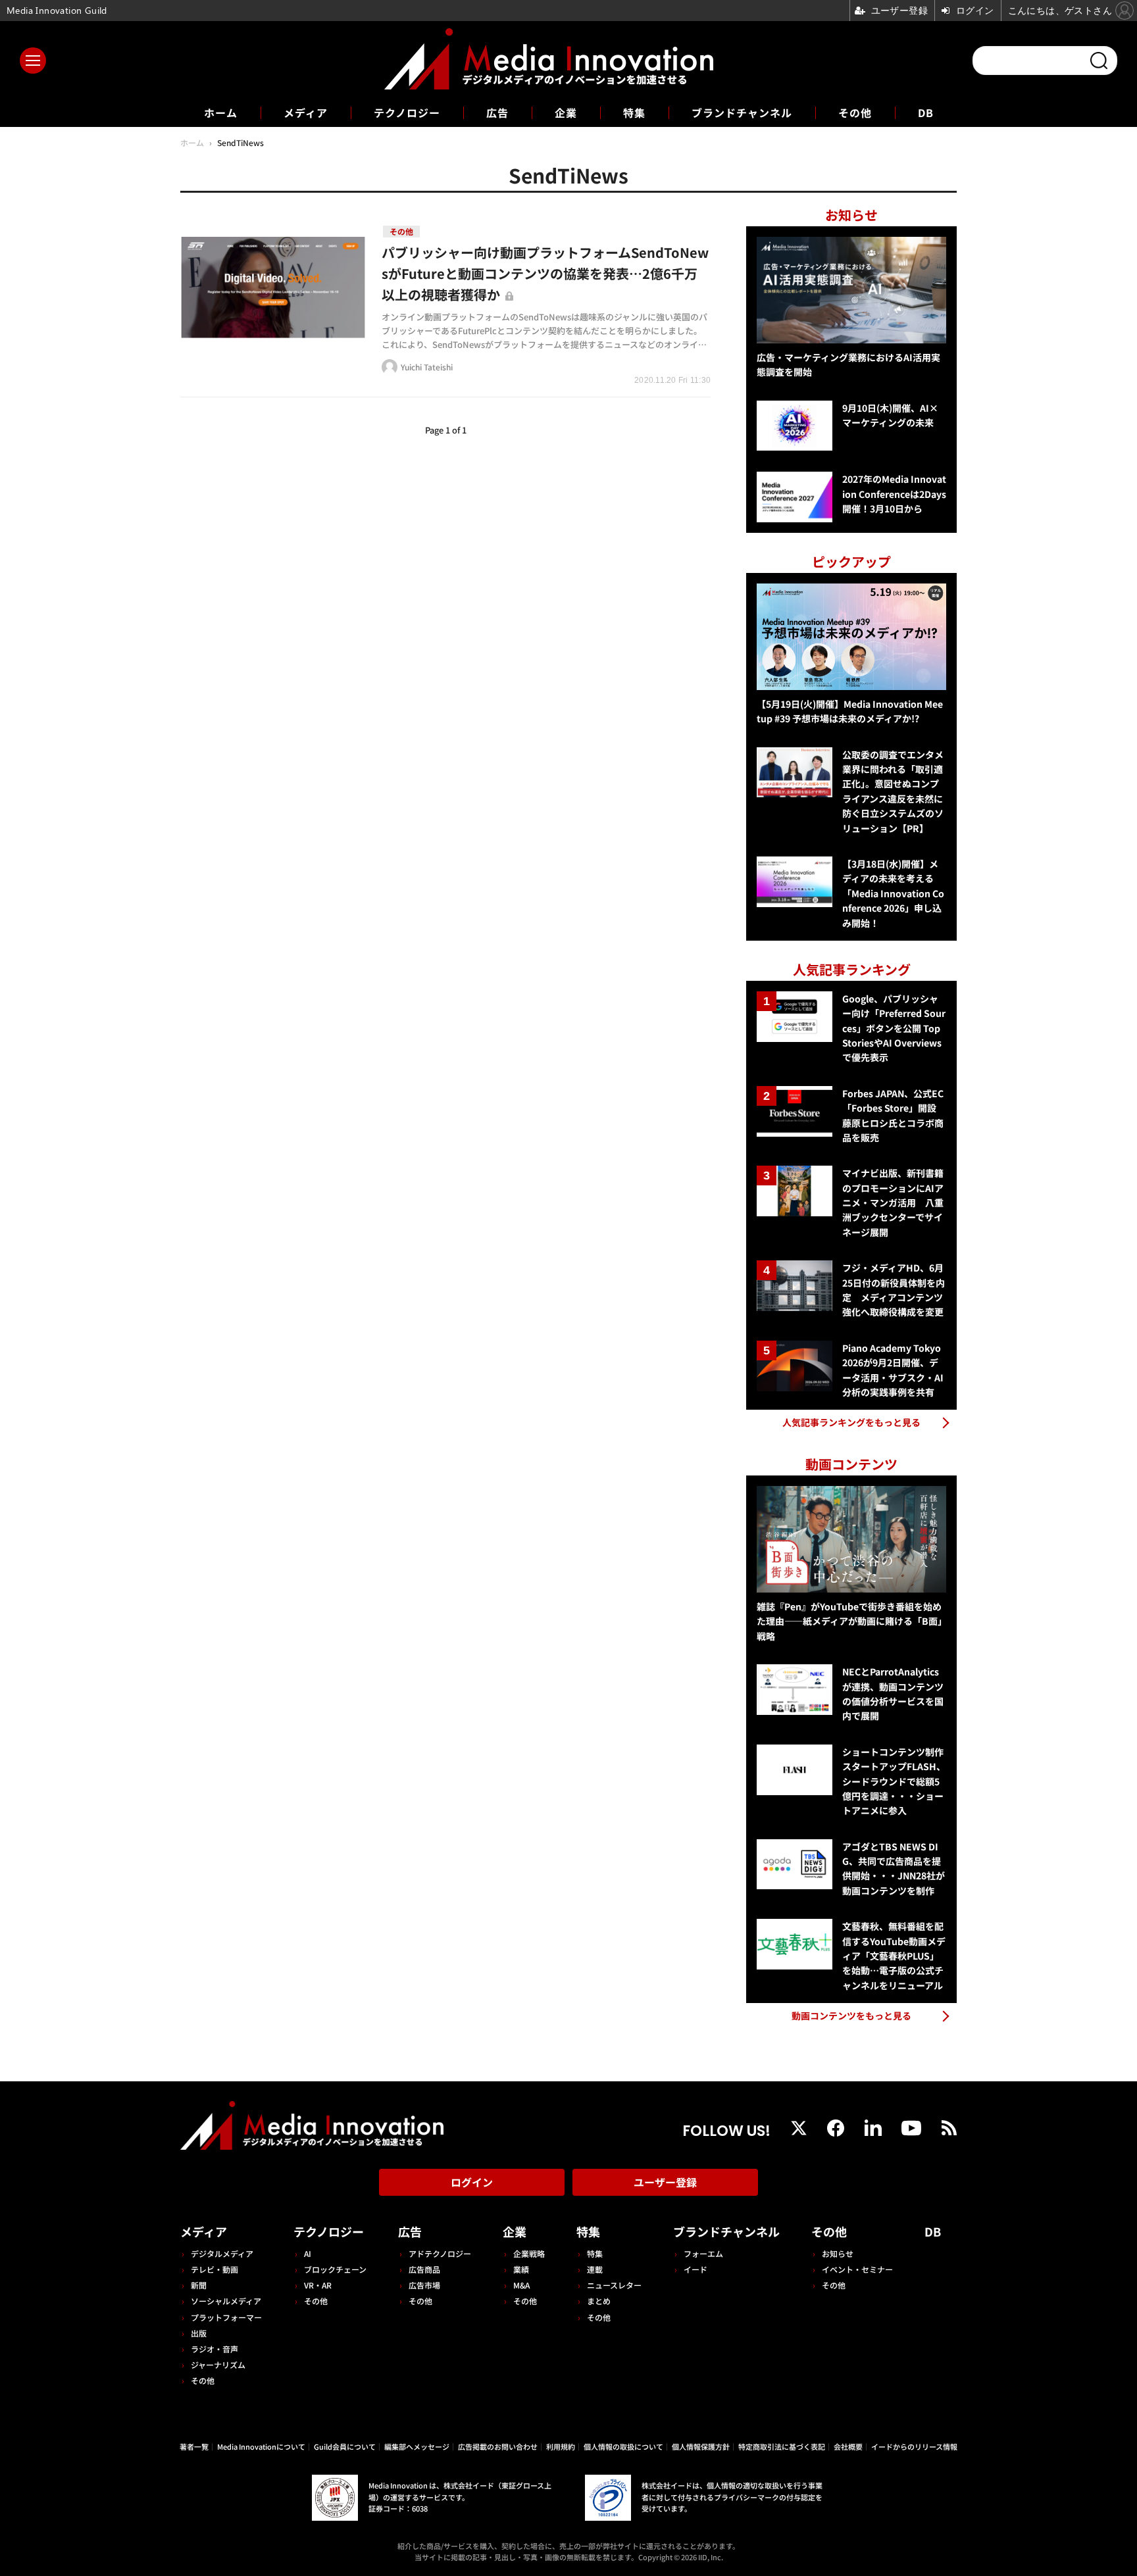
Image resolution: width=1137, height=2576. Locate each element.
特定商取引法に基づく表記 (782, 2446)
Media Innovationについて (261, 2446)
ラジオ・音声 (215, 2349)
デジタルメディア (222, 2253)
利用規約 (561, 2446)
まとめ (599, 2301)
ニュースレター (614, 2285)
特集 (634, 112)
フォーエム (703, 2253)
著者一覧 (194, 2446)
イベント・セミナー (857, 2269)
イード (695, 2269)
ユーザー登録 (665, 2182)
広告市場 (424, 2285)
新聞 (199, 2285)
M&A (521, 2285)
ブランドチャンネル (742, 112)
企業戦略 (529, 2253)
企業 (566, 112)
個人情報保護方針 (701, 2446)
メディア (306, 112)
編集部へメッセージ (417, 2446)
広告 (497, 112)
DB (926, 112)
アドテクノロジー (440, 2253)
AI (308, 2253)
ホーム (221, 113)
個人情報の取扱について (623, 2446)
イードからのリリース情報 (914, 2446)
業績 (521, 2269)
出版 (199, 2333)
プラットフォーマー (226, 2317)
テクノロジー (407, 112)
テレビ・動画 (215, 2269)
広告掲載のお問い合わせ (498, 2446)
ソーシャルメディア (226, 2301)
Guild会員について (345, 2446)
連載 (595, 2269)
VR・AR (318, 2285)
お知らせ (838, 2253)
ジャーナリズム (218, 2365)
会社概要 (848, 2446)
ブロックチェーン (335, 2269)
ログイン (472, 2182)
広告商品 (424, 2269)
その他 (855, 112)
